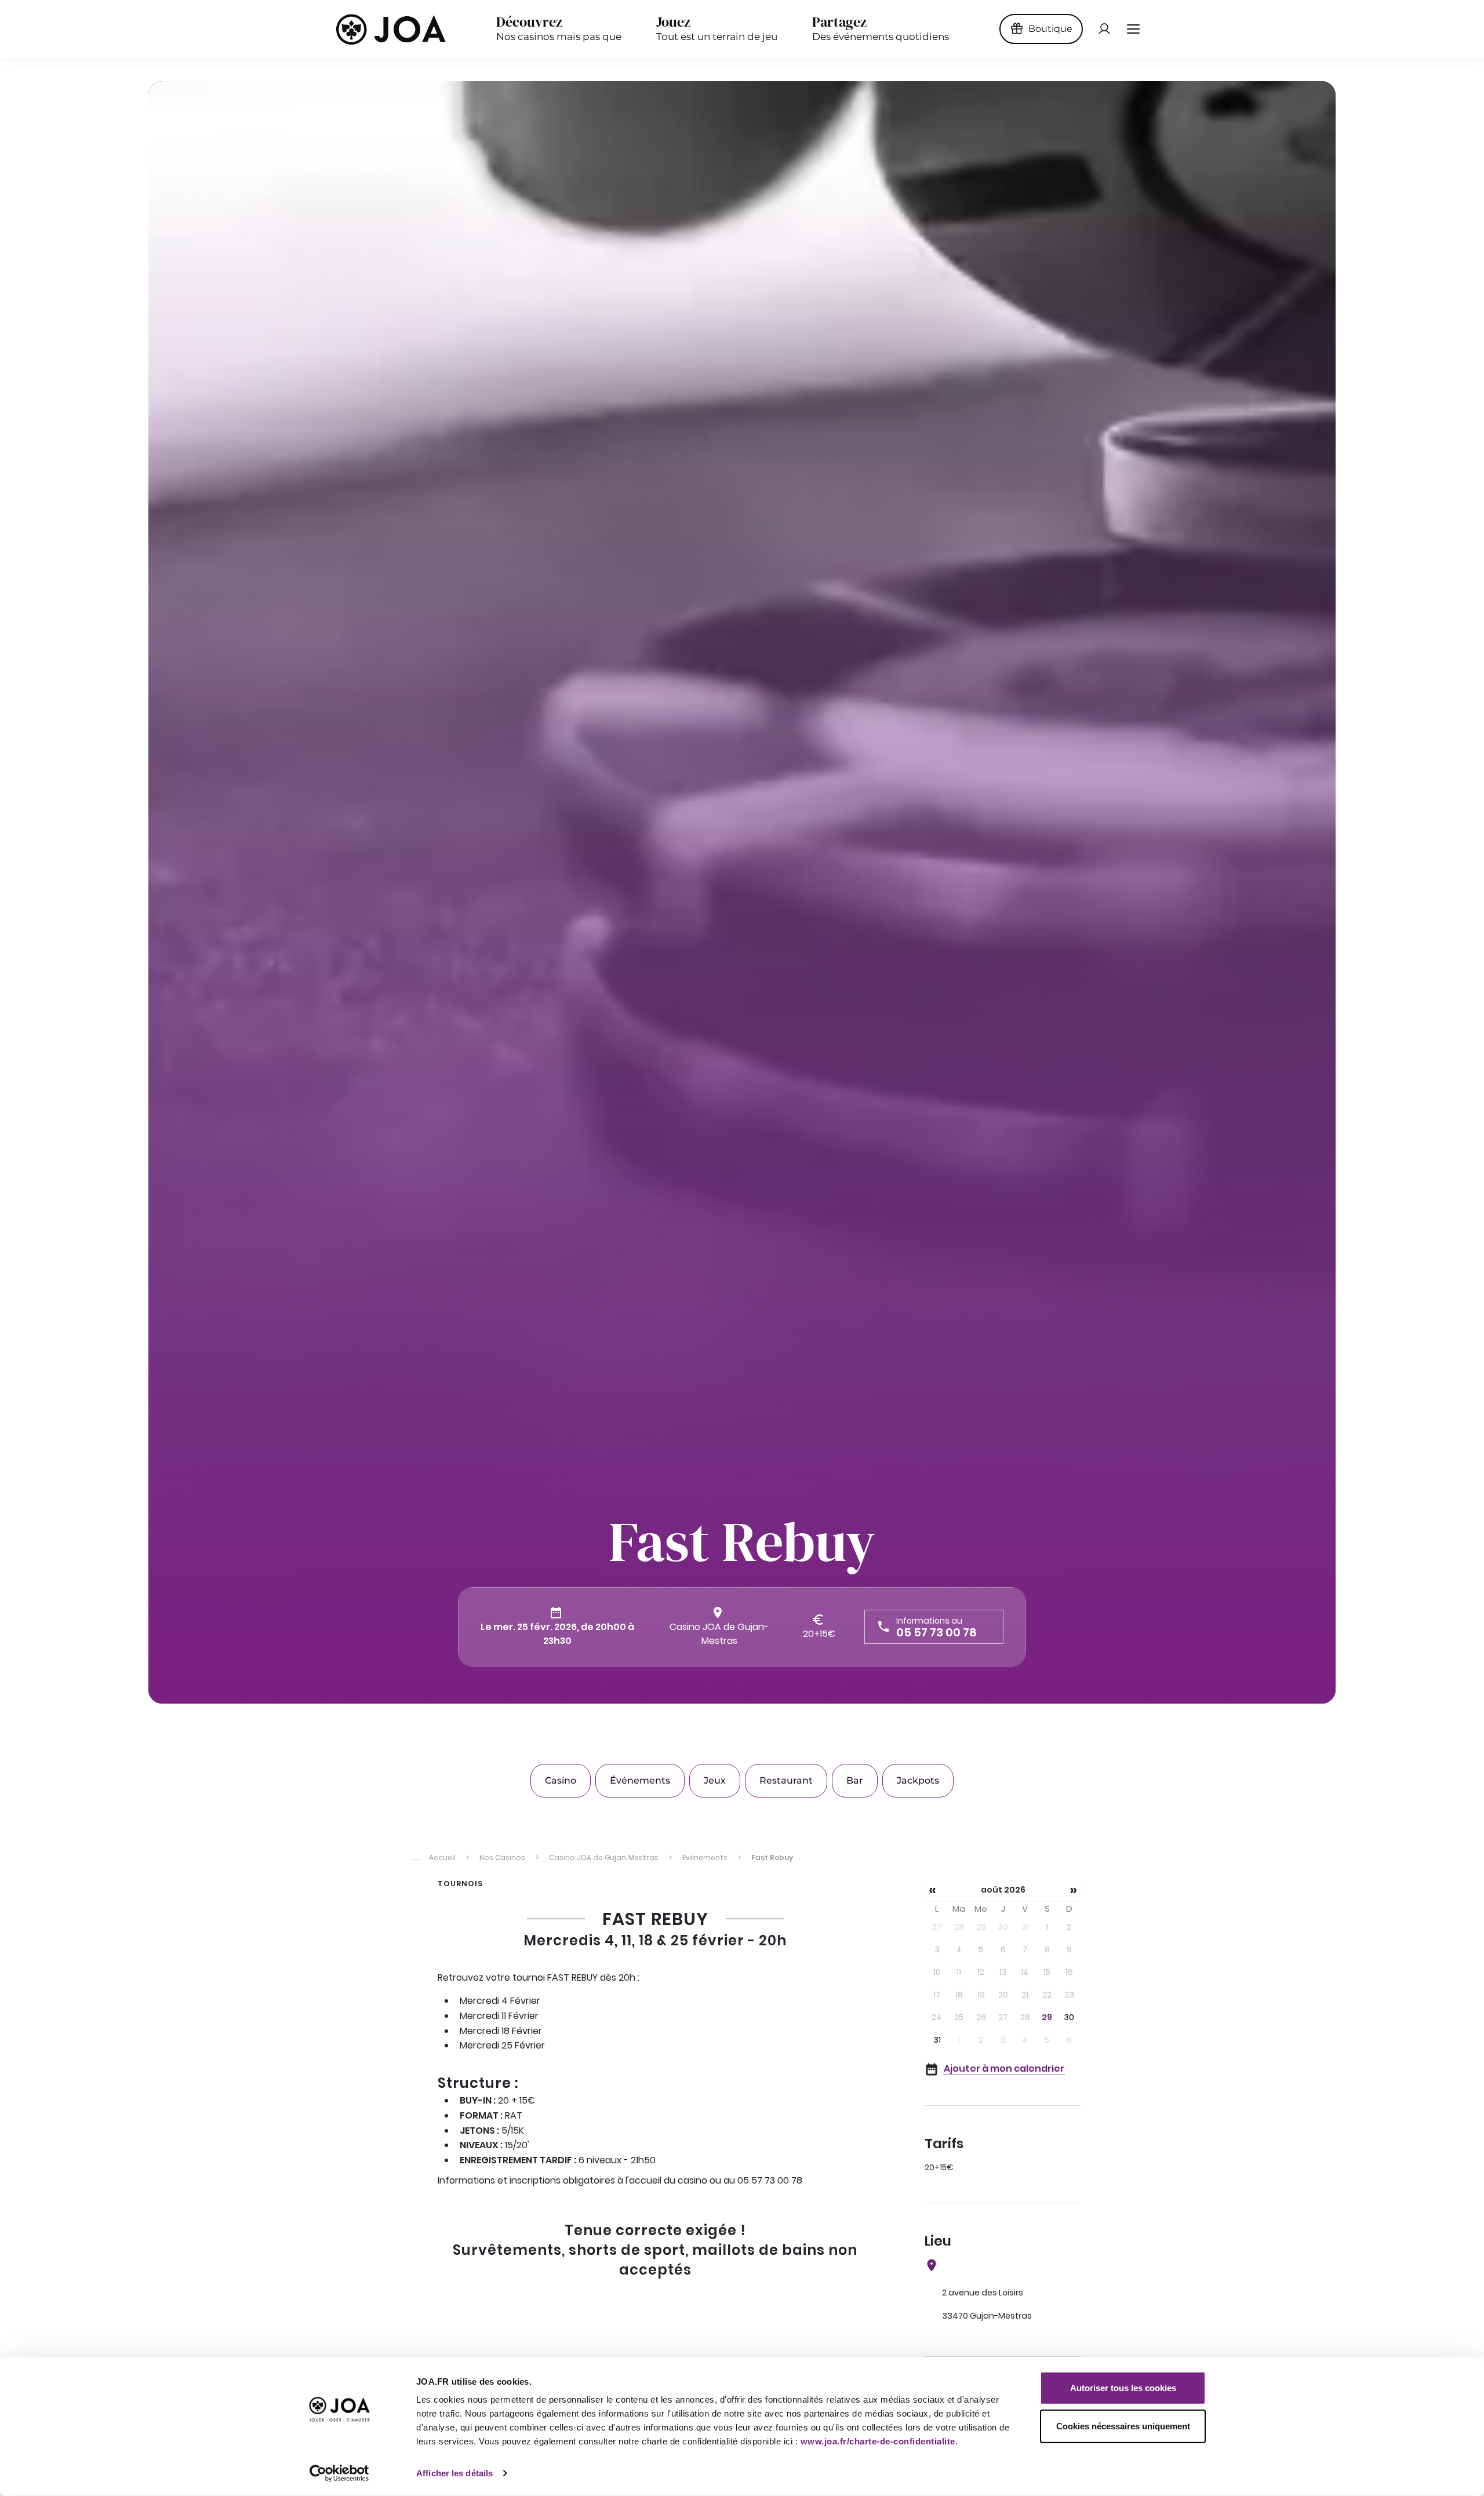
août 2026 (1003, 1890)
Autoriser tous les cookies (1123, 2388)
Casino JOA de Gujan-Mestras (719, 1633)
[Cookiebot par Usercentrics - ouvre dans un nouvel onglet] (339, 2473)
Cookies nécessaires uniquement (1123, 2426)
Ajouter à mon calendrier (1004, 2069)
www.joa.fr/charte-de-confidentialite (878, 2441)
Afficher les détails (454, 2473)
